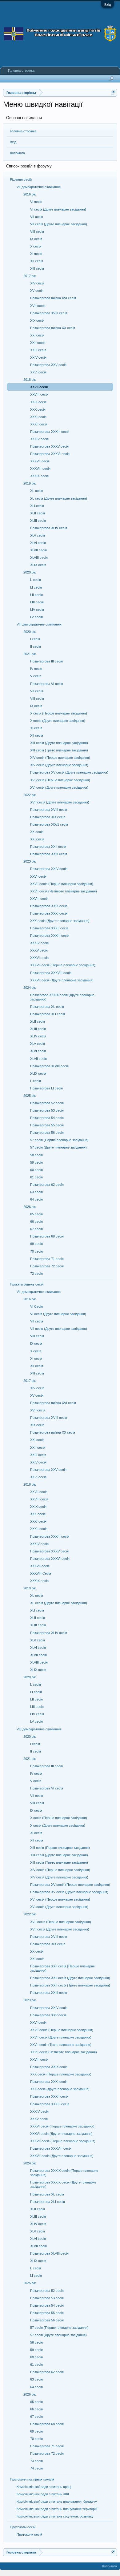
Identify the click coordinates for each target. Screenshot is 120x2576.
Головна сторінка (23, 131)
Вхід (108, 5)
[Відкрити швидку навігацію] (113, 93)
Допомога (17, 153)
